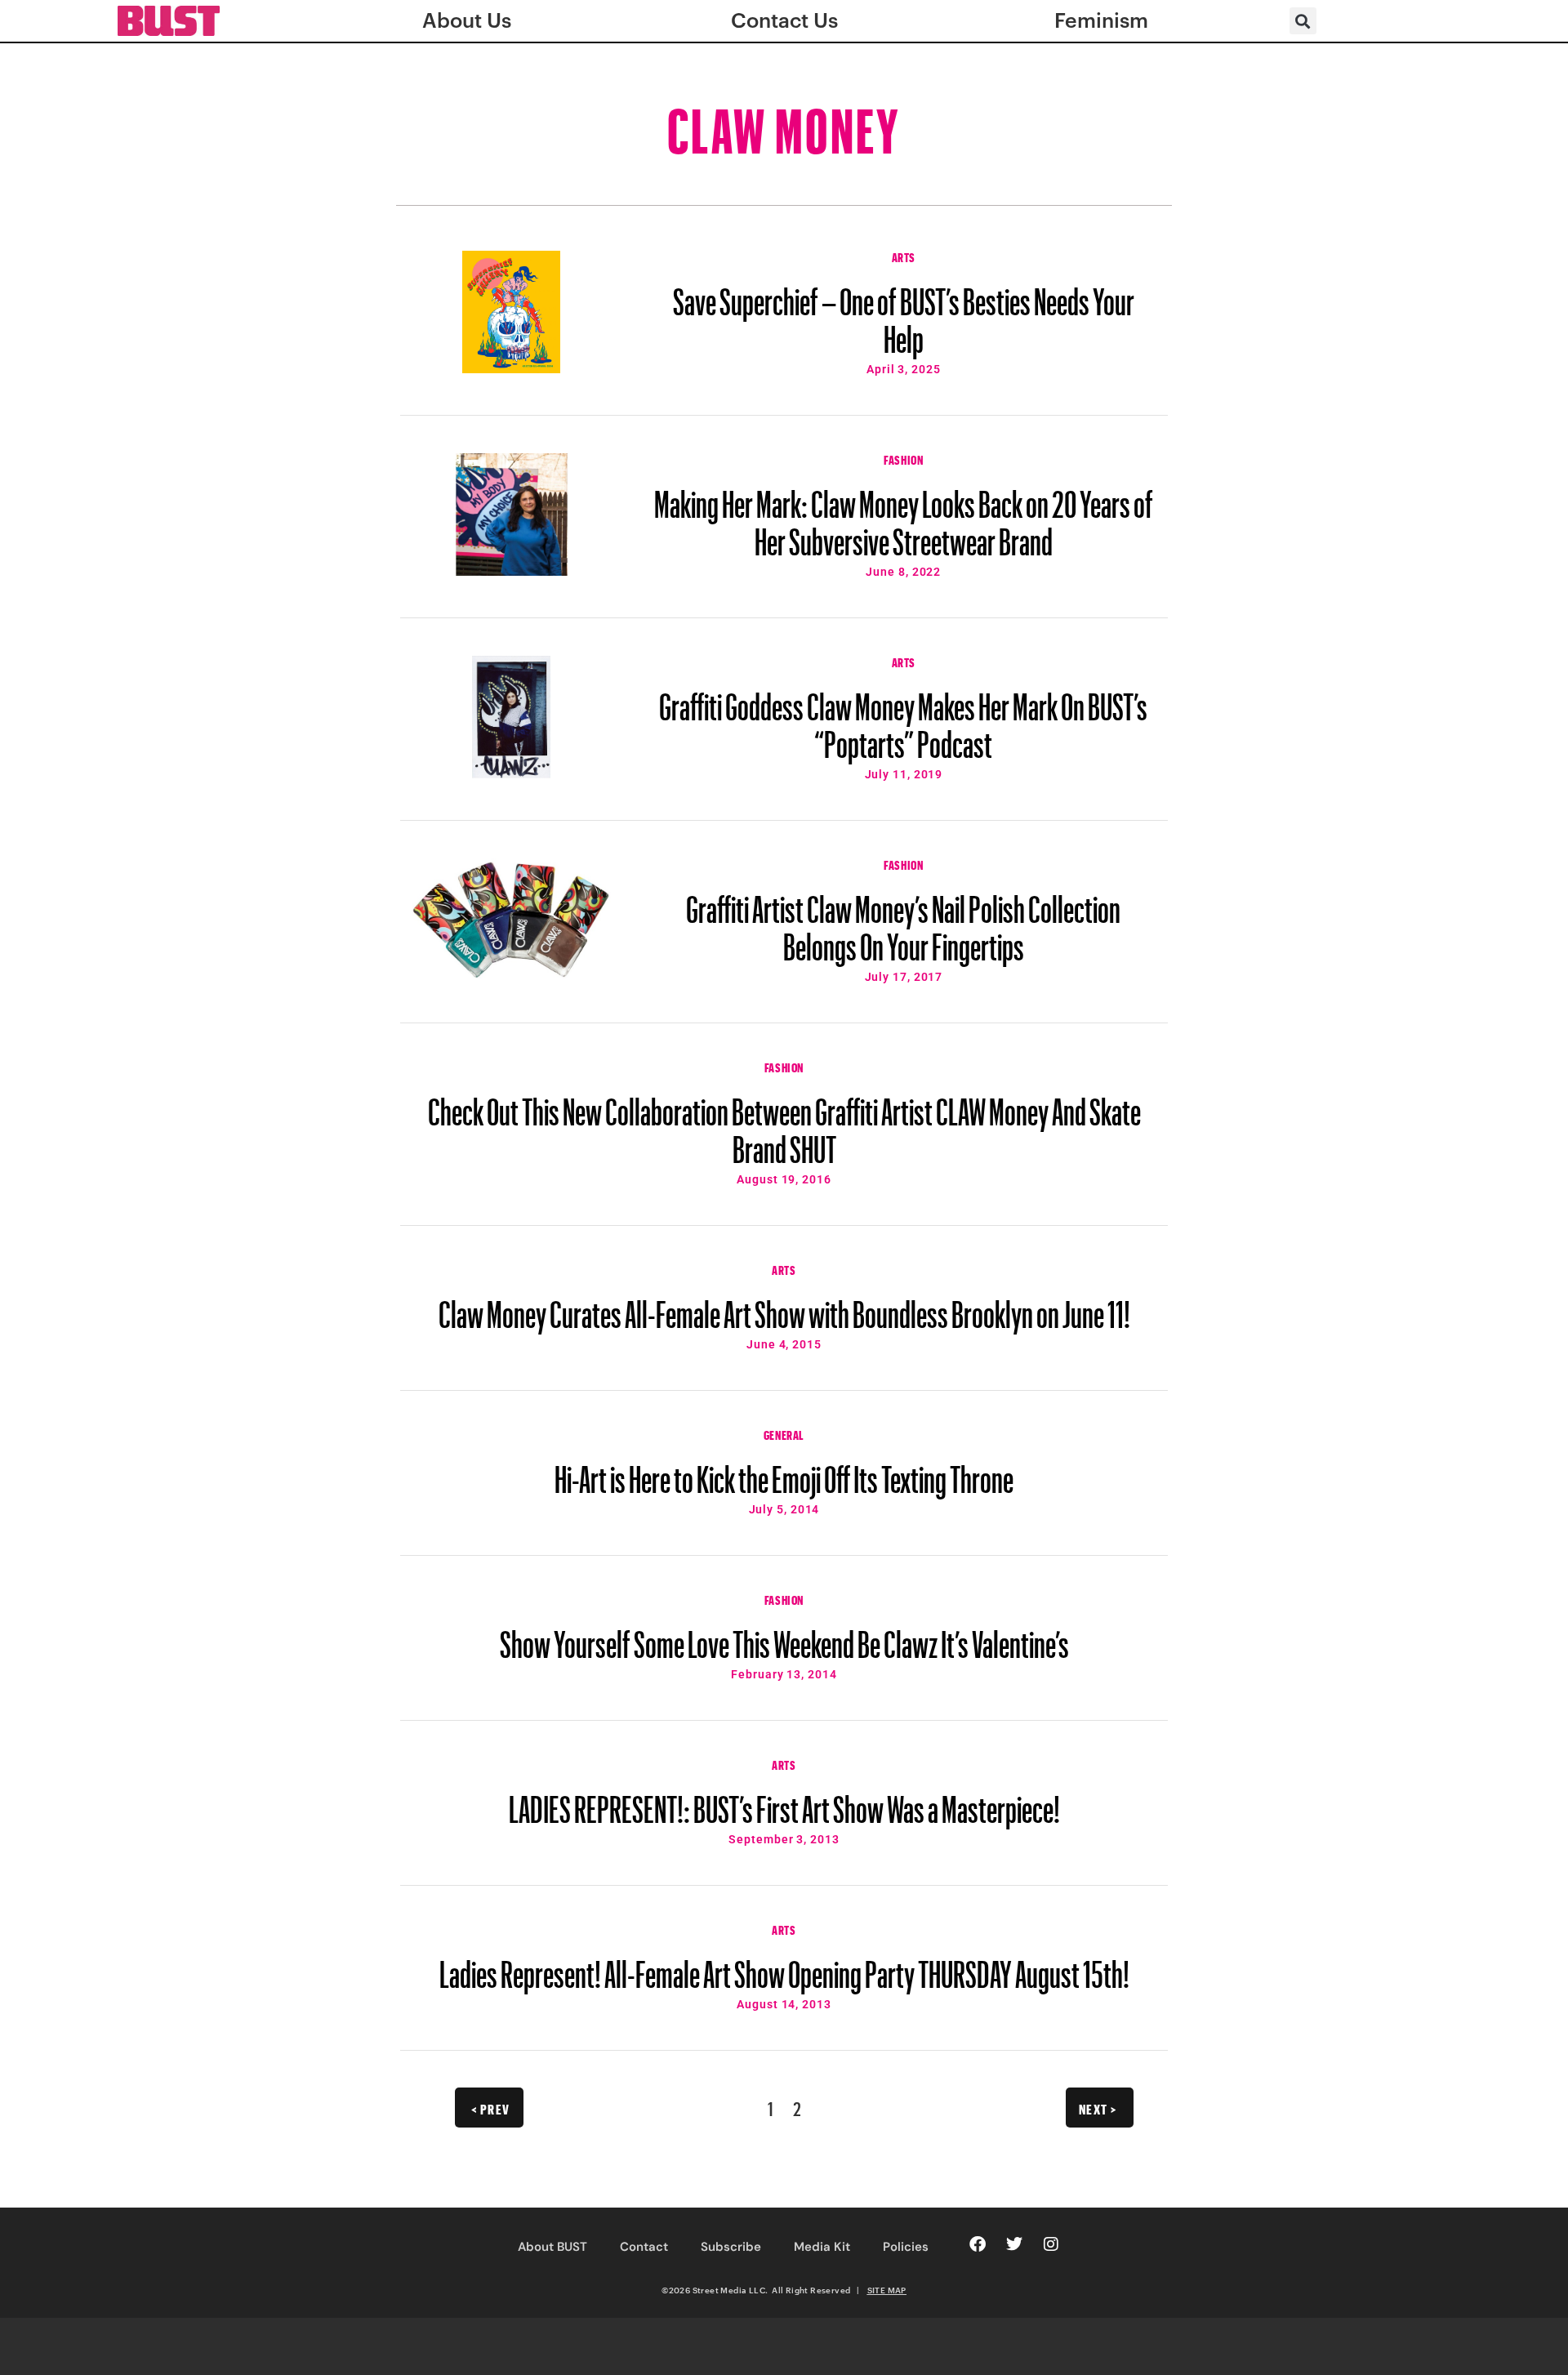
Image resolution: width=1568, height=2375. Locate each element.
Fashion (903, 458)
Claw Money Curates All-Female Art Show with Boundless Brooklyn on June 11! (784, 1307)
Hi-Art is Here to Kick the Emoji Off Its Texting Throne (784, 1472)
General (784, 1433)
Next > (1098, 2107)
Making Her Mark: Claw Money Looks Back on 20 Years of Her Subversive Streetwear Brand (904, 515)
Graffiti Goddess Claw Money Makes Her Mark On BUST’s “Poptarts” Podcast (903, 718)
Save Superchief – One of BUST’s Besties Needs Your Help (904, 313)
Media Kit (822, 2247)
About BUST (552, 2247)
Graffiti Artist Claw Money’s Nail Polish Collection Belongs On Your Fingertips (903, 920)
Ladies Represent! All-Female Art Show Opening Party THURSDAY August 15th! (784, 1967)
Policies (906, 2247)
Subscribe (731, 2247)
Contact (644, 2247)
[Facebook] (978, 2244)
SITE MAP (887, 2290)
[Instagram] (1051, 2244)
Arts (904, 256)
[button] (1303, 21)
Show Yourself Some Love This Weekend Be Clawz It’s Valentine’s (784, 1637)
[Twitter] (1014, 2244)
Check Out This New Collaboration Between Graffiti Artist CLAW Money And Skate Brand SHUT (784, 1123)
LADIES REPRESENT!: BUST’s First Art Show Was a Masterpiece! (784, 1802)
